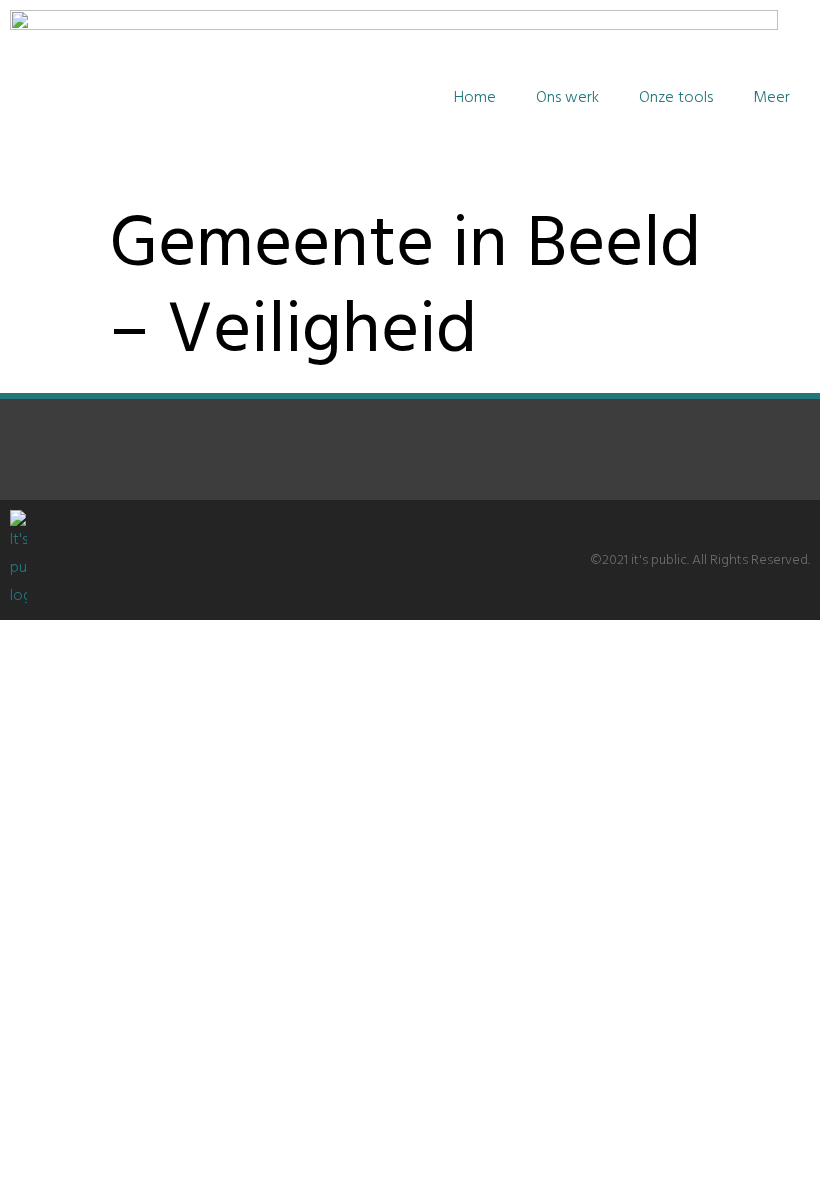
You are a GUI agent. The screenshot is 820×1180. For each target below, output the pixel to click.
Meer (771, 98)
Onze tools (676, 98)
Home (475, 98)
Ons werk (567, 98)
